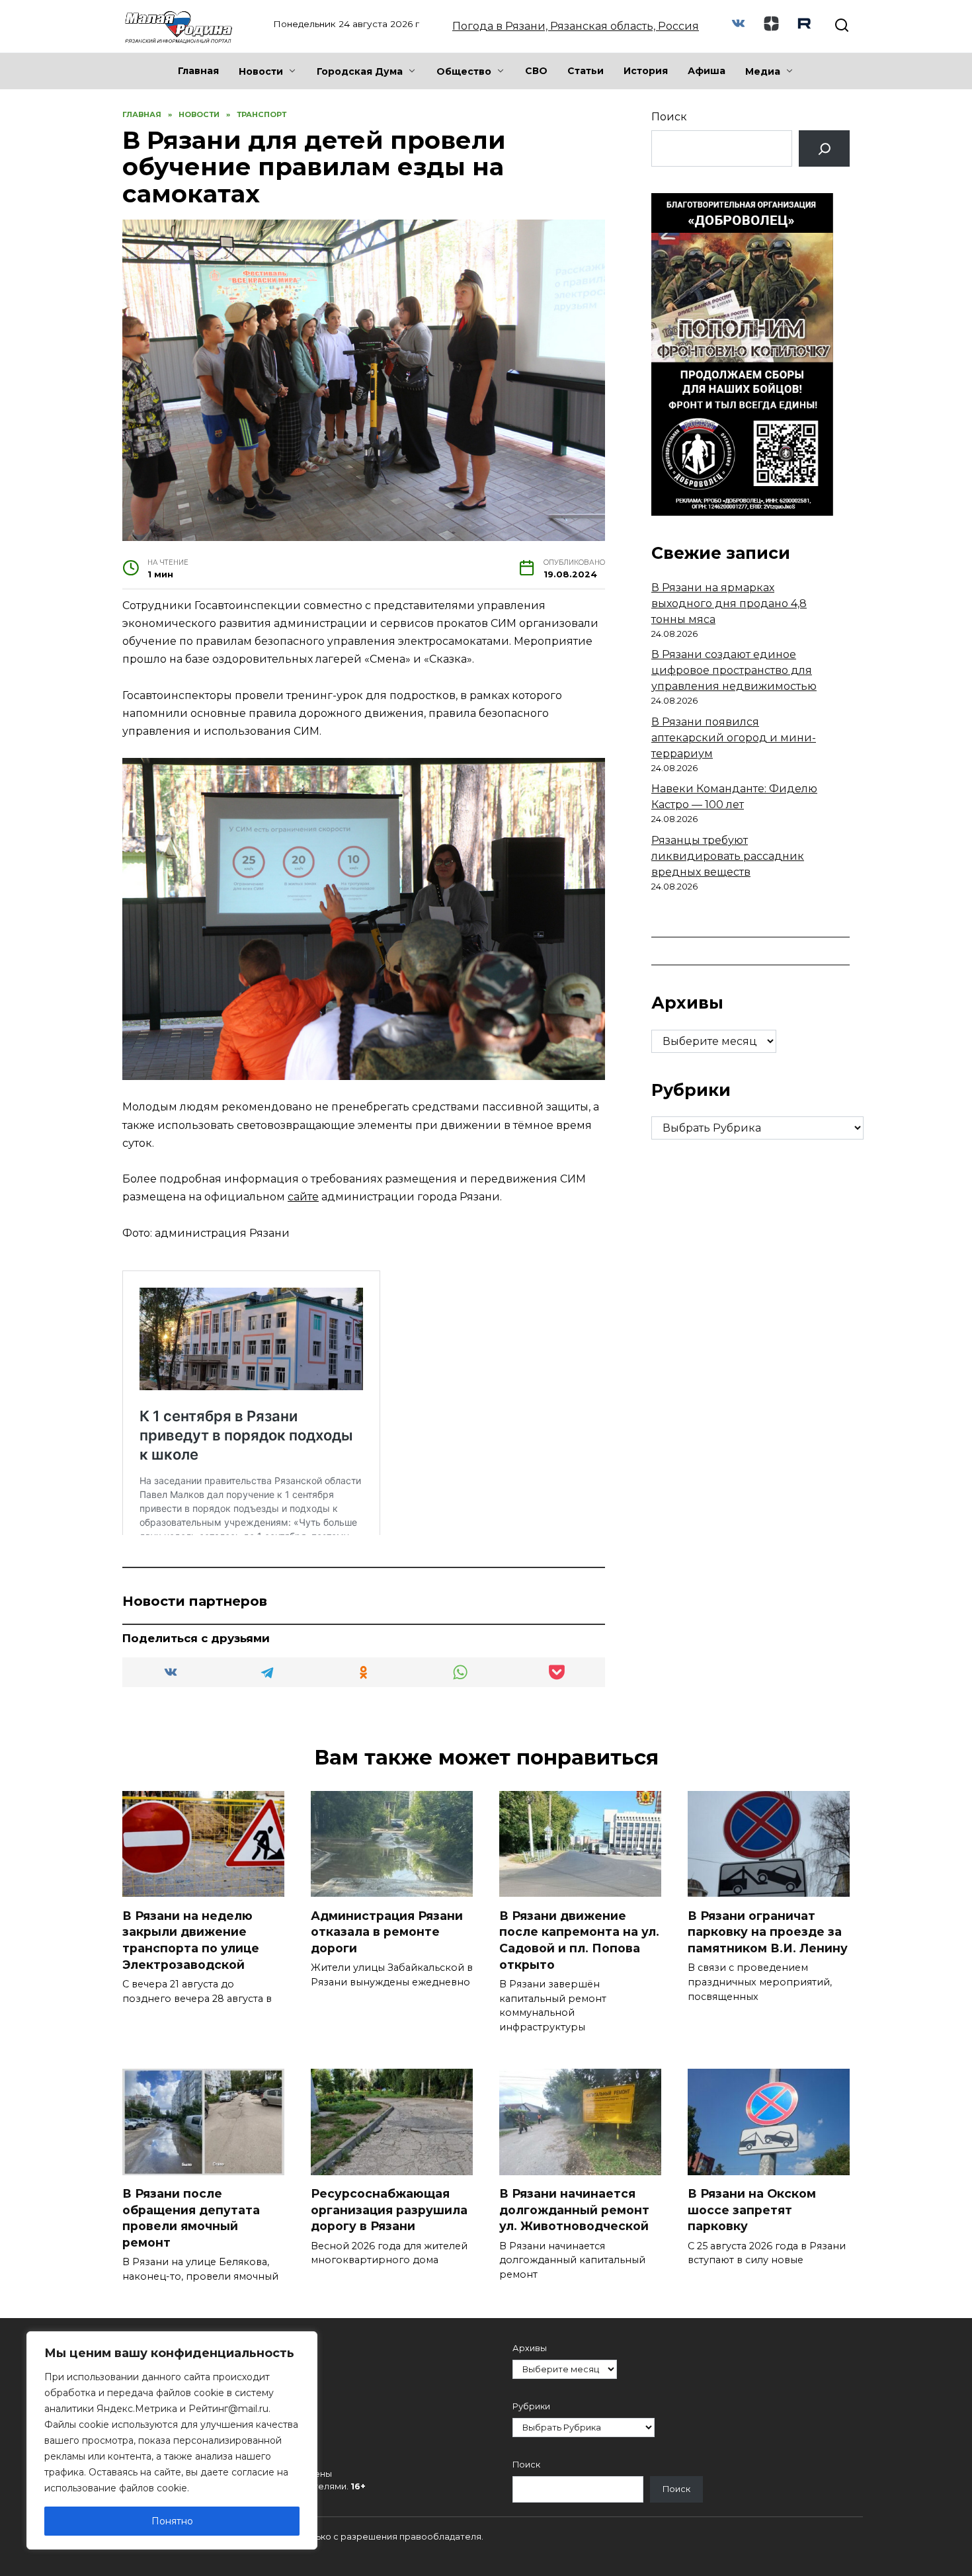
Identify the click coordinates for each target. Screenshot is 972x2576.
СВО (536, 71)
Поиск (669, 117)
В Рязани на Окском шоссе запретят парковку (752, 2210)
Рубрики (531, 2406)
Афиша (707, 71)
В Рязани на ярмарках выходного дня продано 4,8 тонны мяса (729, 603)
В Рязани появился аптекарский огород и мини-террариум (734, 738)
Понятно (172, 2521)
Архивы (530, 2348)
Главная (198, 71)
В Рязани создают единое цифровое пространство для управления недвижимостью (734, 670)
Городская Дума (360, 71)
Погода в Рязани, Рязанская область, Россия (576, 26)
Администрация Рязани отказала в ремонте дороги (387, 1931)
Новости (261, 71)
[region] (172, 2440)
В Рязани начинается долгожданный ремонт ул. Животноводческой (574, 2210)
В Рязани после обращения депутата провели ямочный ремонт (191, 2218)
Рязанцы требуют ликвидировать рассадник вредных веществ (728, 856)
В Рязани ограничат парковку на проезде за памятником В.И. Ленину (768, 1931)
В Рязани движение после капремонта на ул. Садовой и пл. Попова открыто (579, 1939)
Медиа (763, 71)
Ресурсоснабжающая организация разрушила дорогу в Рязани (389, 2210)
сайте (303, 1197)
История (646, 71)
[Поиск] (824, 148)
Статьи (586, 71)
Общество (464, 71)
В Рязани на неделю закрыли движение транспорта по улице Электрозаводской (191, 1939)
